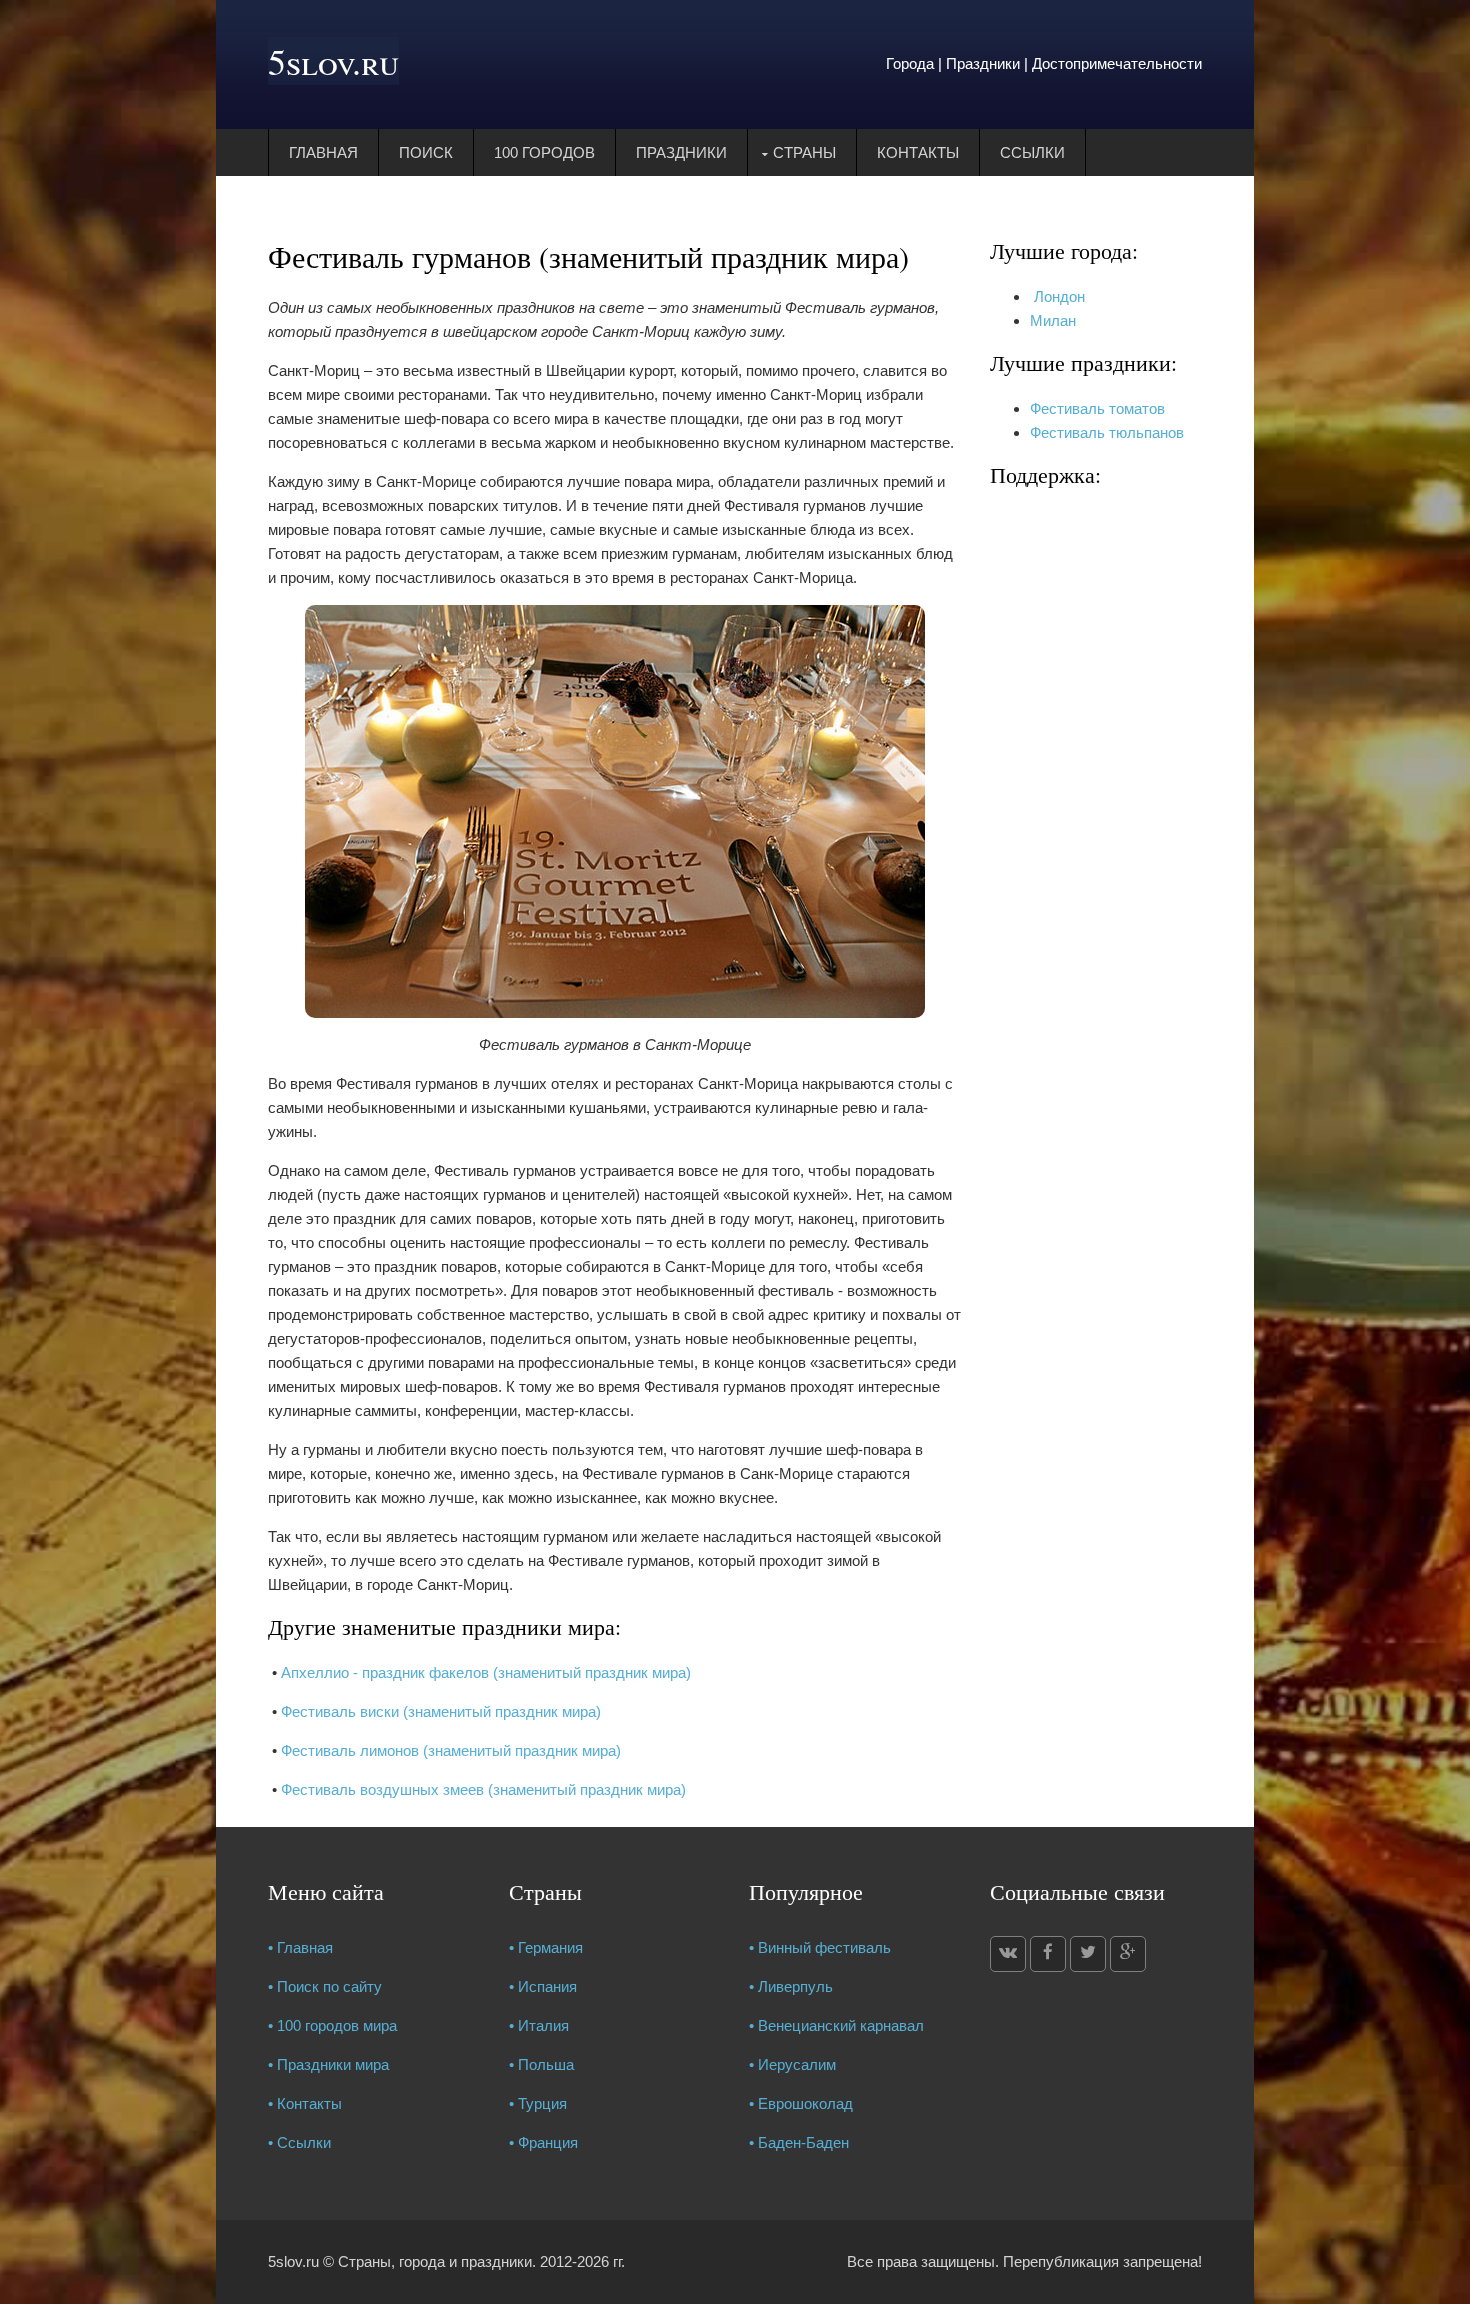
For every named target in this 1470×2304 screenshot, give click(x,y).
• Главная (300, 1947)
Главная (323, 152)
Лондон (1057, 296)
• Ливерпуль (791, 1986)
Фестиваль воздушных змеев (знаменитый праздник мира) (483, 1789)
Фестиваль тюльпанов (1107, 432)
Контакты (918, 152)
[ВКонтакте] (1008, 1954)
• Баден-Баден (799, 2142)
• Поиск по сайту (325, 1986)
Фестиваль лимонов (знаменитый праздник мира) (451, 1750)
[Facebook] (1048, 1954)
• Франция (543, 2142)
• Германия (546, 1947)
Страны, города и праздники (435, 2261)
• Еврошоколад (801, 2103)
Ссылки (1032, 152)
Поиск (426, 152)
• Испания (543, 1986)
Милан (1053, 320)
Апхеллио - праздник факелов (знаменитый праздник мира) (486, 1672)
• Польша (541, 2064)
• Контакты (305, 2103)
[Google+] (1128, 1954)
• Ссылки (299, 2142)
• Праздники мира (328, 2064)
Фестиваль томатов (1097, 408)
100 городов (544, 152)
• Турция (538, 2103)
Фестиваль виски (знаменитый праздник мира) (441, 1711)
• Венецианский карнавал (836, 2025)
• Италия (539, 2025)
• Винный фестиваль (820, 1947)
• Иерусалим (792, 2064)
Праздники (681, 152)
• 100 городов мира (332, 2025)
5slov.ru (333, 61)
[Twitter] (1088, 1954)
